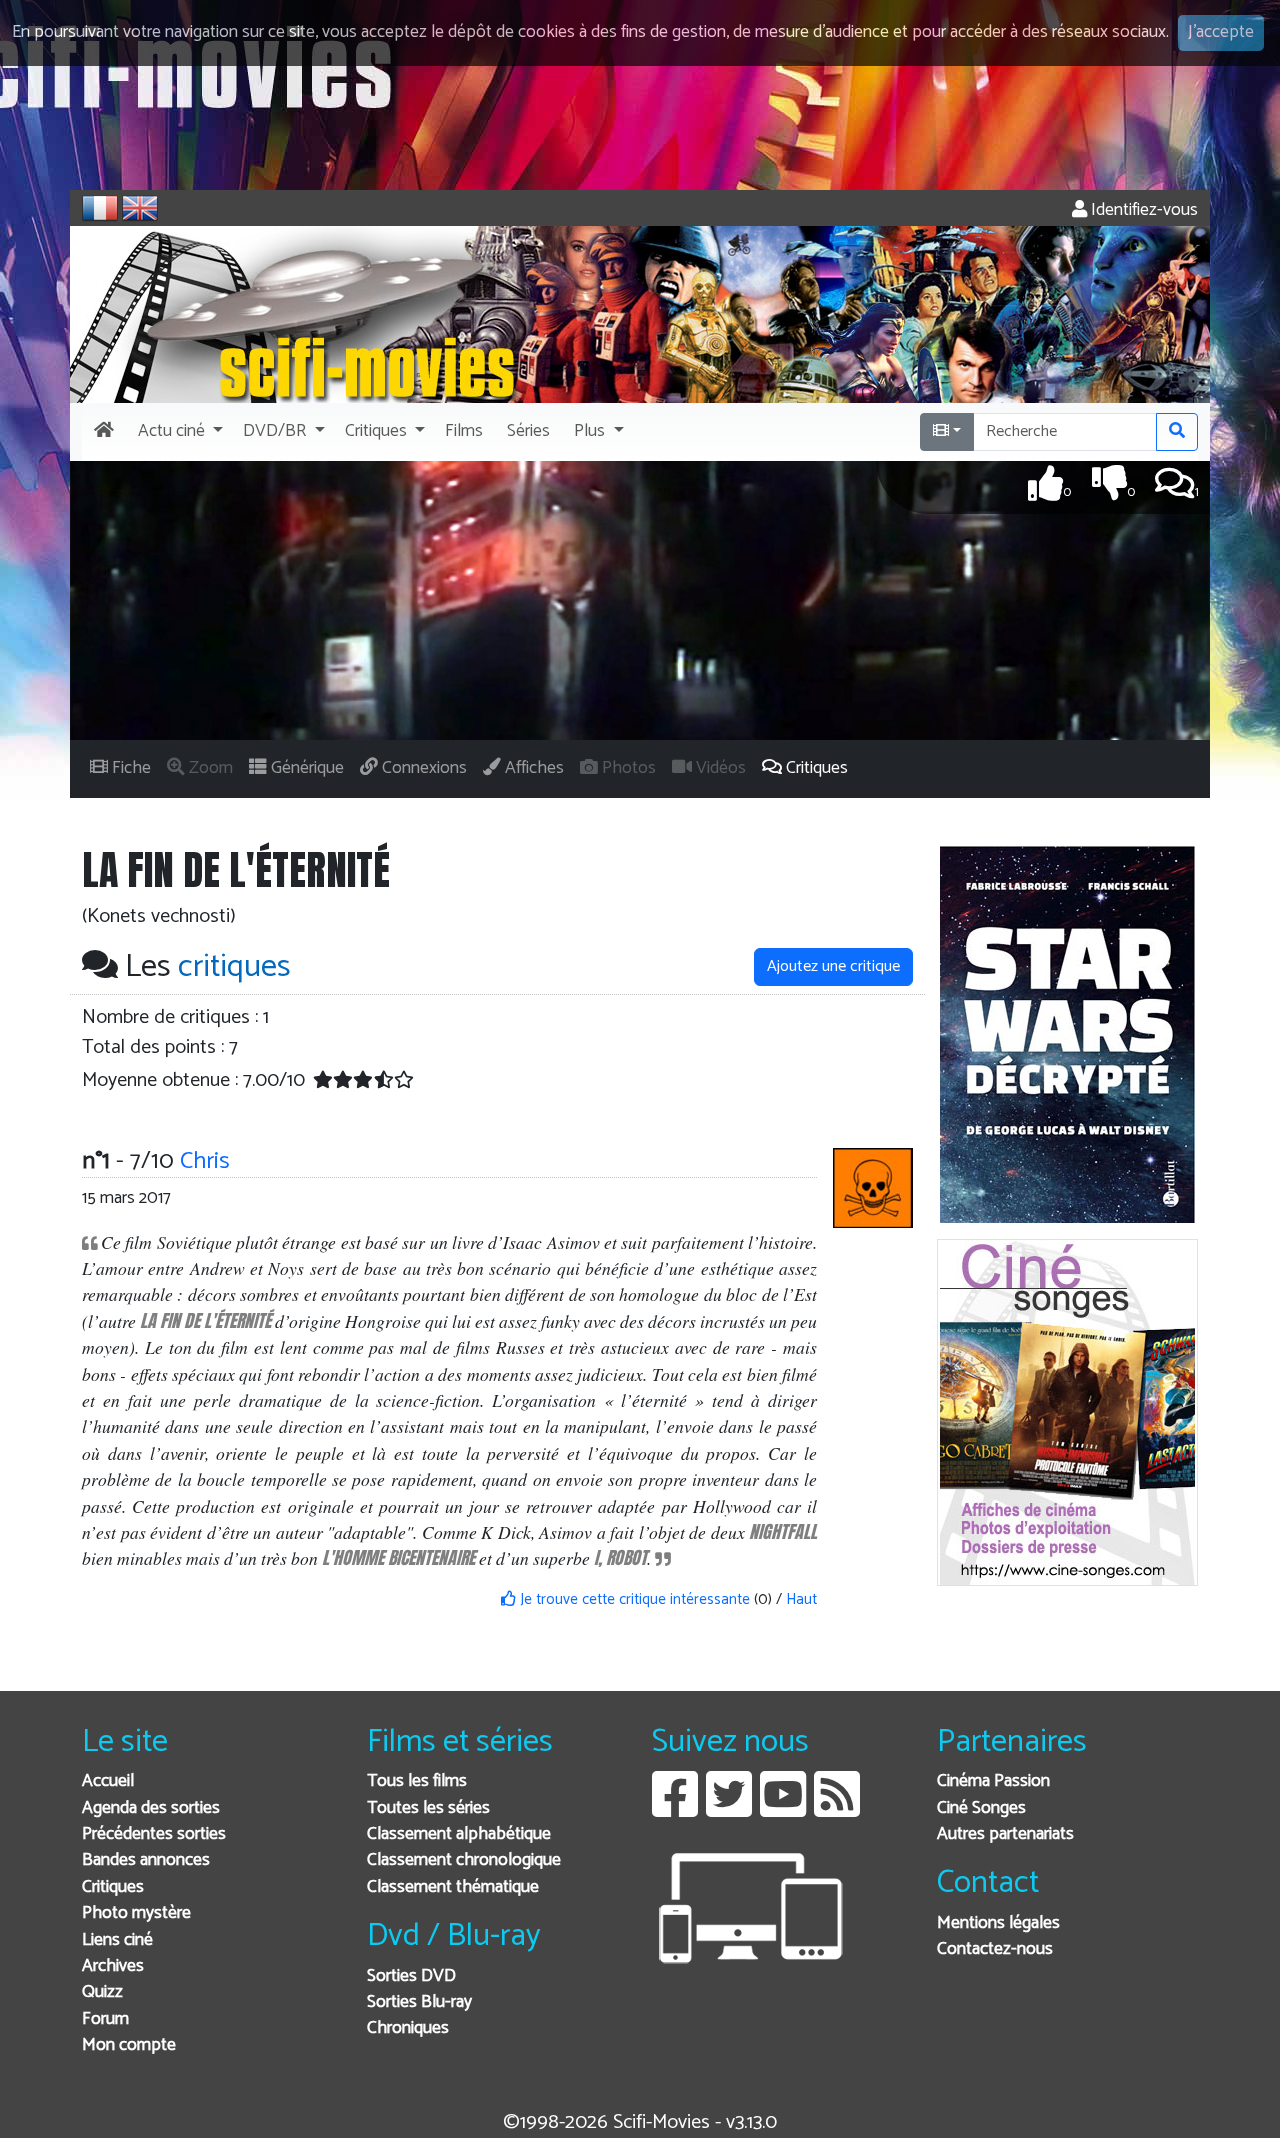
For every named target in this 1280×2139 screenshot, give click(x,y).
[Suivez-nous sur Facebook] (675, 1809)
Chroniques (408, 2028)
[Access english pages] (140, 208)
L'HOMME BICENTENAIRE (398, 1557)
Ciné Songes (981, 1808)
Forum (105, 2019)
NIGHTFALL (783, 1531)
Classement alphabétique (459, 1834)
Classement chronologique (464, 1860)
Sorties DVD (411, 1976)
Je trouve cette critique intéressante (633, 1599)
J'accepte (1221, 32)
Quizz (102, 1992)
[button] (178, 432)
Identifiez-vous (1142, 210)
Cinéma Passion (993, 1781)
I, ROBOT (620, 1557)
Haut (801, 1599)
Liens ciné (117, 1940)
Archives (113, 1966)
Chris (205, 1161)
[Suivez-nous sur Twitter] (729, 1809)
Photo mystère (136, 1913)
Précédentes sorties (154, 1834)
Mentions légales (998, 1923)
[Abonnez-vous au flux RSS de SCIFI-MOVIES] (837, 1809)
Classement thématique (453, 1887)
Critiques (113, 1887)
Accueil (108, 1781)
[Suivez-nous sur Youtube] (783, 1809)
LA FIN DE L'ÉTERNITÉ (205, 1320)
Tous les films (417, 1781)
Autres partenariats (1005, 1834)
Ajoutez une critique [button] (833, 966)
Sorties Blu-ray (419, 2002)
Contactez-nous (995, 1949)
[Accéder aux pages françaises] (100, 208)
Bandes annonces (146, 1860)
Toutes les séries (428, 1808)
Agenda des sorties (151, 1808)
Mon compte (129, 2045)
